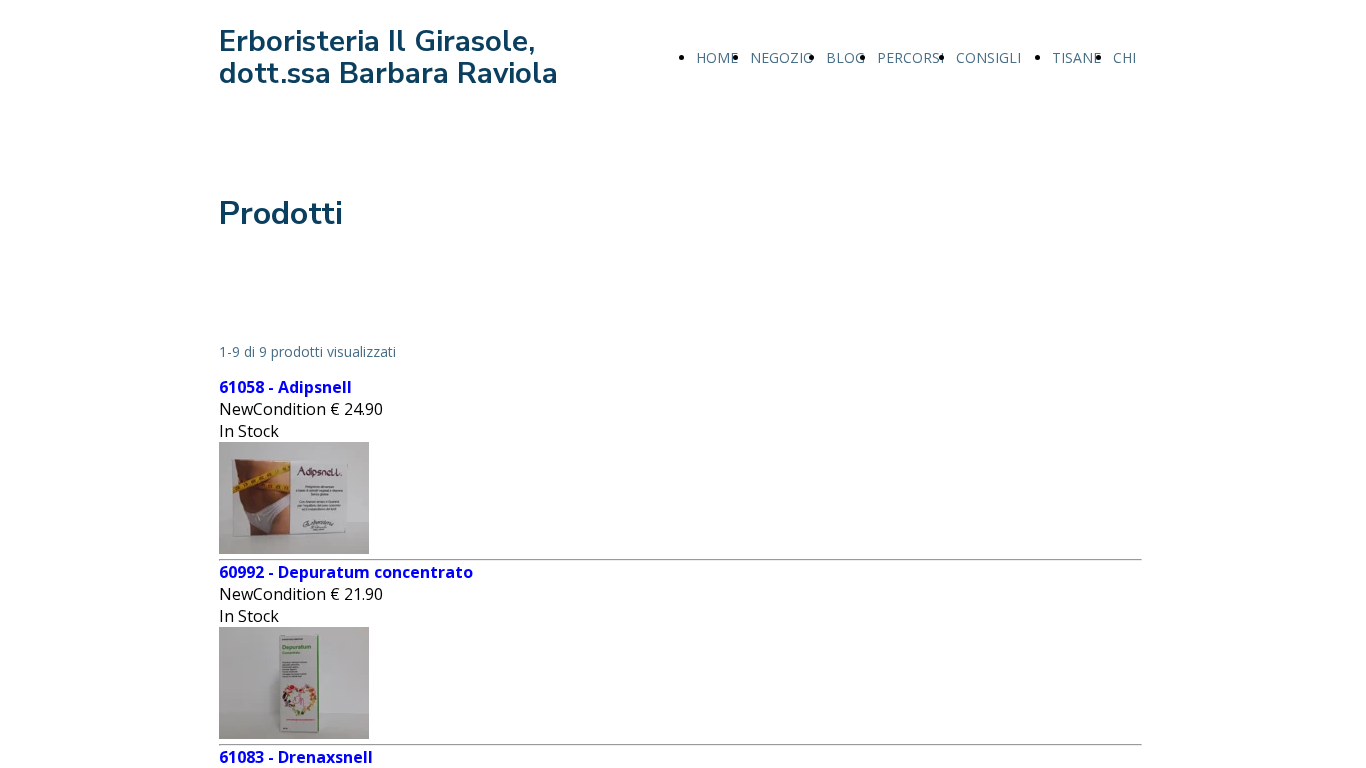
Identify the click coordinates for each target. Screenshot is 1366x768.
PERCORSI (910, 57)
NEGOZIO (782, 57)
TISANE (1076, 57)
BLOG (845, 57)
